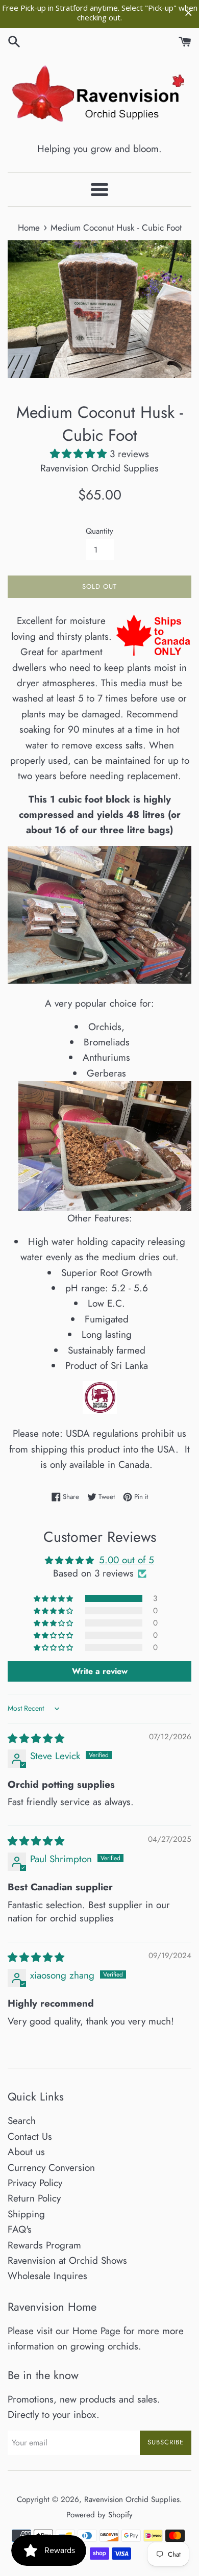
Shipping (26, 2214)
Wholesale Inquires (47, 2276)
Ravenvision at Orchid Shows (67, 2260)
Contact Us (30, 2136)
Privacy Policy (35, 2183)
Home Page (96, 2331)
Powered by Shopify (99, 2515)
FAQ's (20, 2229)
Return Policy (34, 2198)
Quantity (99, 531)
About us (26, 2152)
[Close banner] (189, 13)
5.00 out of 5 (127, 1560)
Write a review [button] (100, 1671)
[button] (80, 454)
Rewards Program (44, 2245)
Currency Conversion (51, 2168)
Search (22, 2121)
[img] (36, 1739)
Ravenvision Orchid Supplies (132, 2499)
